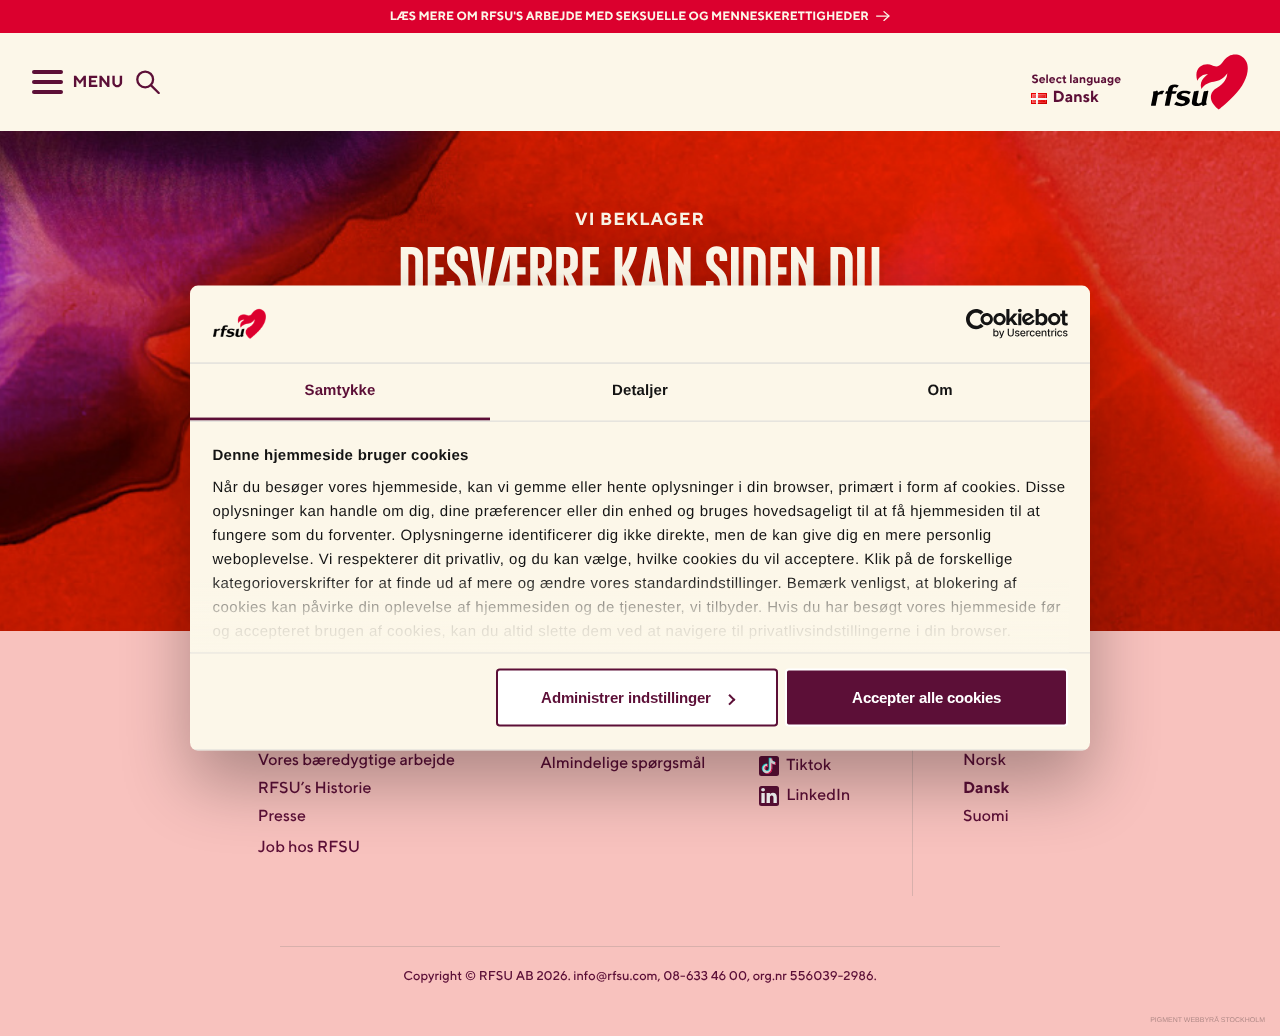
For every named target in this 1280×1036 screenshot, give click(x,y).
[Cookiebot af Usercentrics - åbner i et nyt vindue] (980, 324)
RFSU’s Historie (315, 789)
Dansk (986, 789)
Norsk (984, 761)
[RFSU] (1199, 82)
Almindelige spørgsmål (622, 764)
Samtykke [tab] (340, 389)
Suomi (986, 817)
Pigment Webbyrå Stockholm (1207, 1020)
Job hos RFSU (309, 848)
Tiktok (808, 766)
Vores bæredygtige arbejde (356, 761)
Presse (282, 817)
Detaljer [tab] (640, 389)
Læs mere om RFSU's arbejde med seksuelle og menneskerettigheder (631, 17)
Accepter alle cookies (926, 697)
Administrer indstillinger (626, 697)
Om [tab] (939, 389)
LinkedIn (818, 796)
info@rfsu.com (615, 976)
